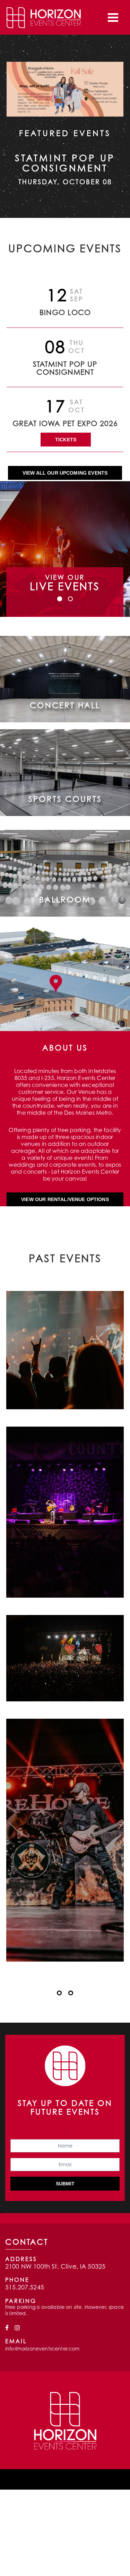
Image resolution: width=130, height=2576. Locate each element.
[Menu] (113, 17)
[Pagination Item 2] (71, 1993)
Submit (65, 2184)
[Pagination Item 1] (59, 1993)
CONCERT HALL (65, 705)
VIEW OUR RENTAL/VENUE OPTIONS (65, 1199)
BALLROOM (65, 899)
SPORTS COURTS (65, 799)
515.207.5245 (25, 2287)
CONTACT (27, 2242)
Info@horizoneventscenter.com (42, 2349)
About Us (65, 1047)
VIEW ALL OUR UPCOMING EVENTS (65, 473)
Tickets (66, 440)
